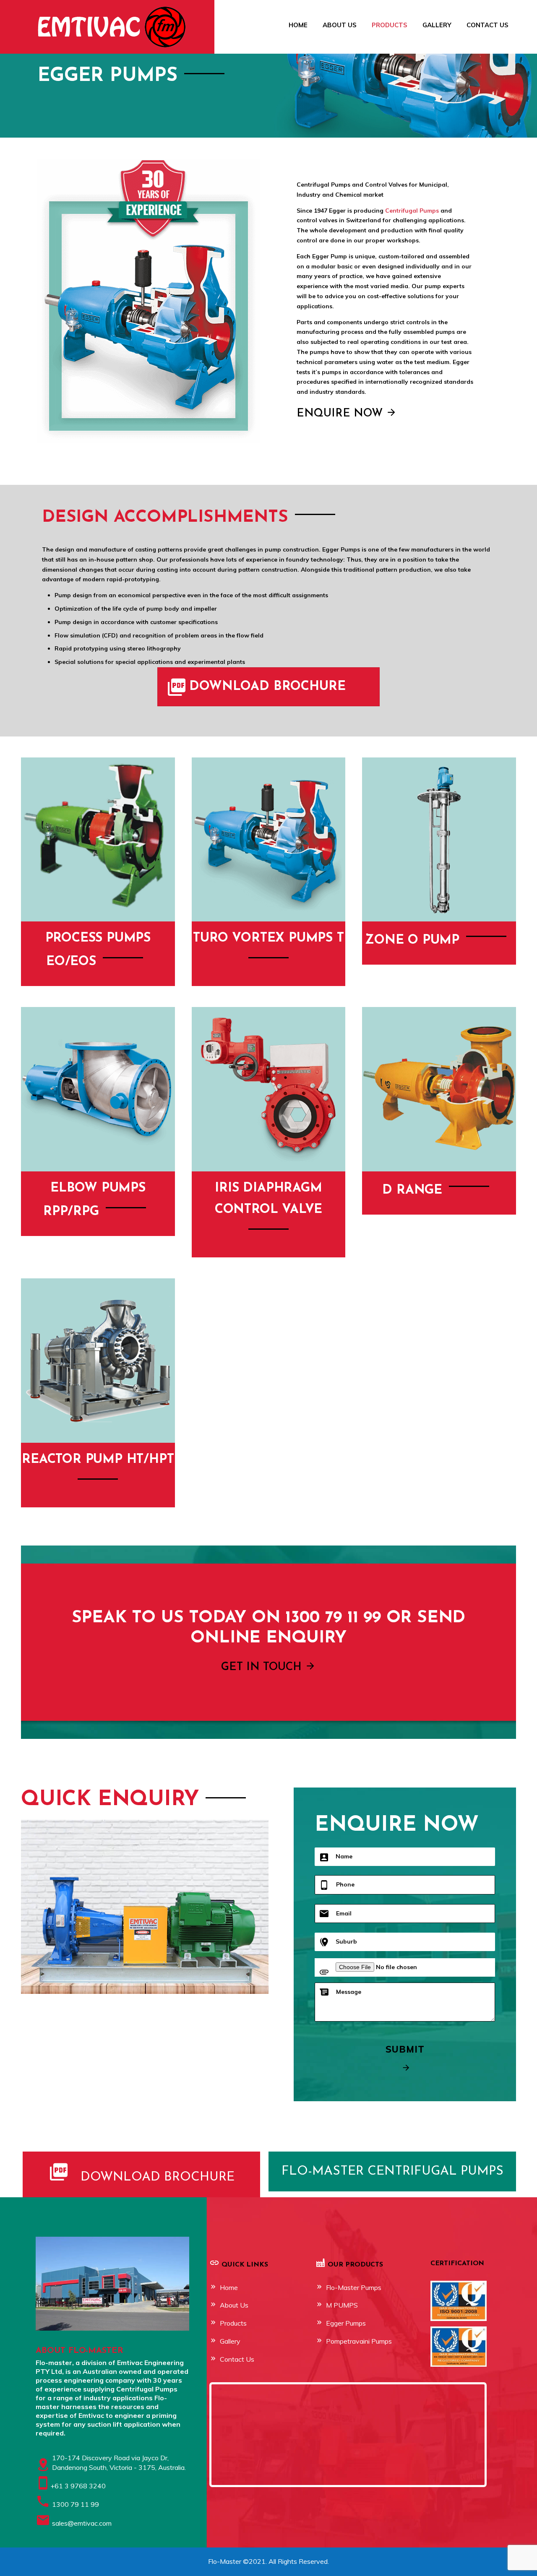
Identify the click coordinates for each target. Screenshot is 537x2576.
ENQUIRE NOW (341, 414)
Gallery (437, 25)
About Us (340, 25)
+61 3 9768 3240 (78, 2486)
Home (298, 25)
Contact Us (487, 25)
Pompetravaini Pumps (359, 2341)
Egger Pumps (346, 2323)
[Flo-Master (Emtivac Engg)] (89, 26)
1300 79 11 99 (76, 2504)
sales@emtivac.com (82, 2523)
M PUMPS (342, 2305)
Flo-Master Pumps (354, 2287)
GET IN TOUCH (263, 1667)
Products (390, 25)
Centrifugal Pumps (412, 211)
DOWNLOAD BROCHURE (267, 687)
